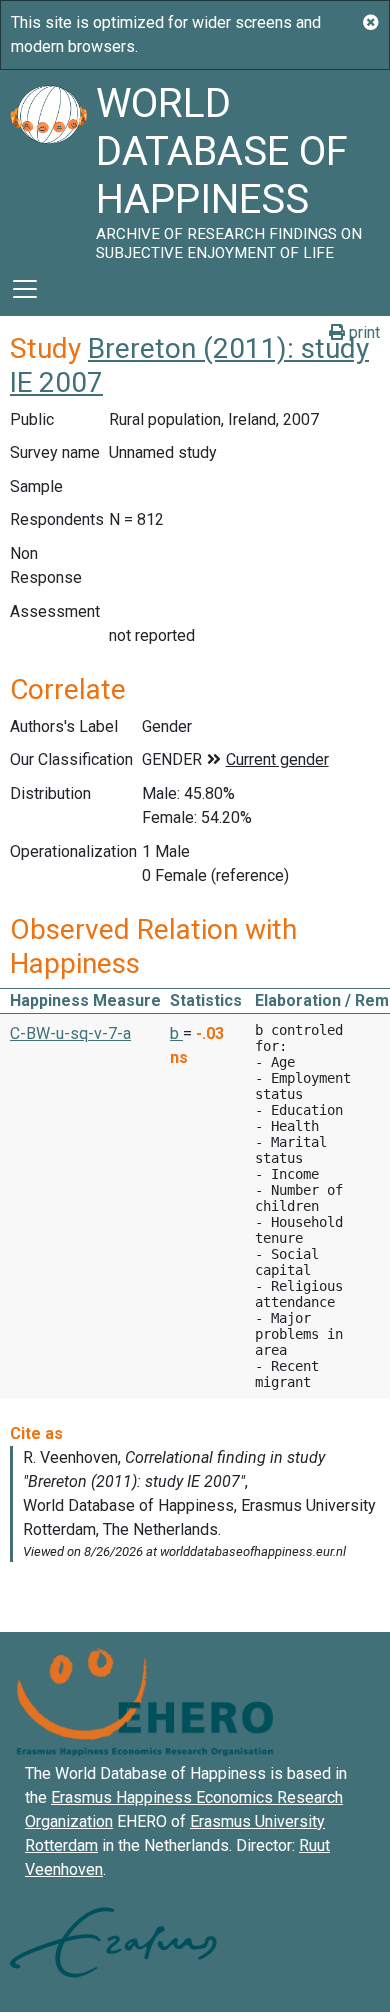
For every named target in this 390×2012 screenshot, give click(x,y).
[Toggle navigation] (25, 289)
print (362, 332)
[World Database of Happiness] (48, 166)
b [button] (176, 1033)
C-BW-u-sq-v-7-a (70, 1033)
